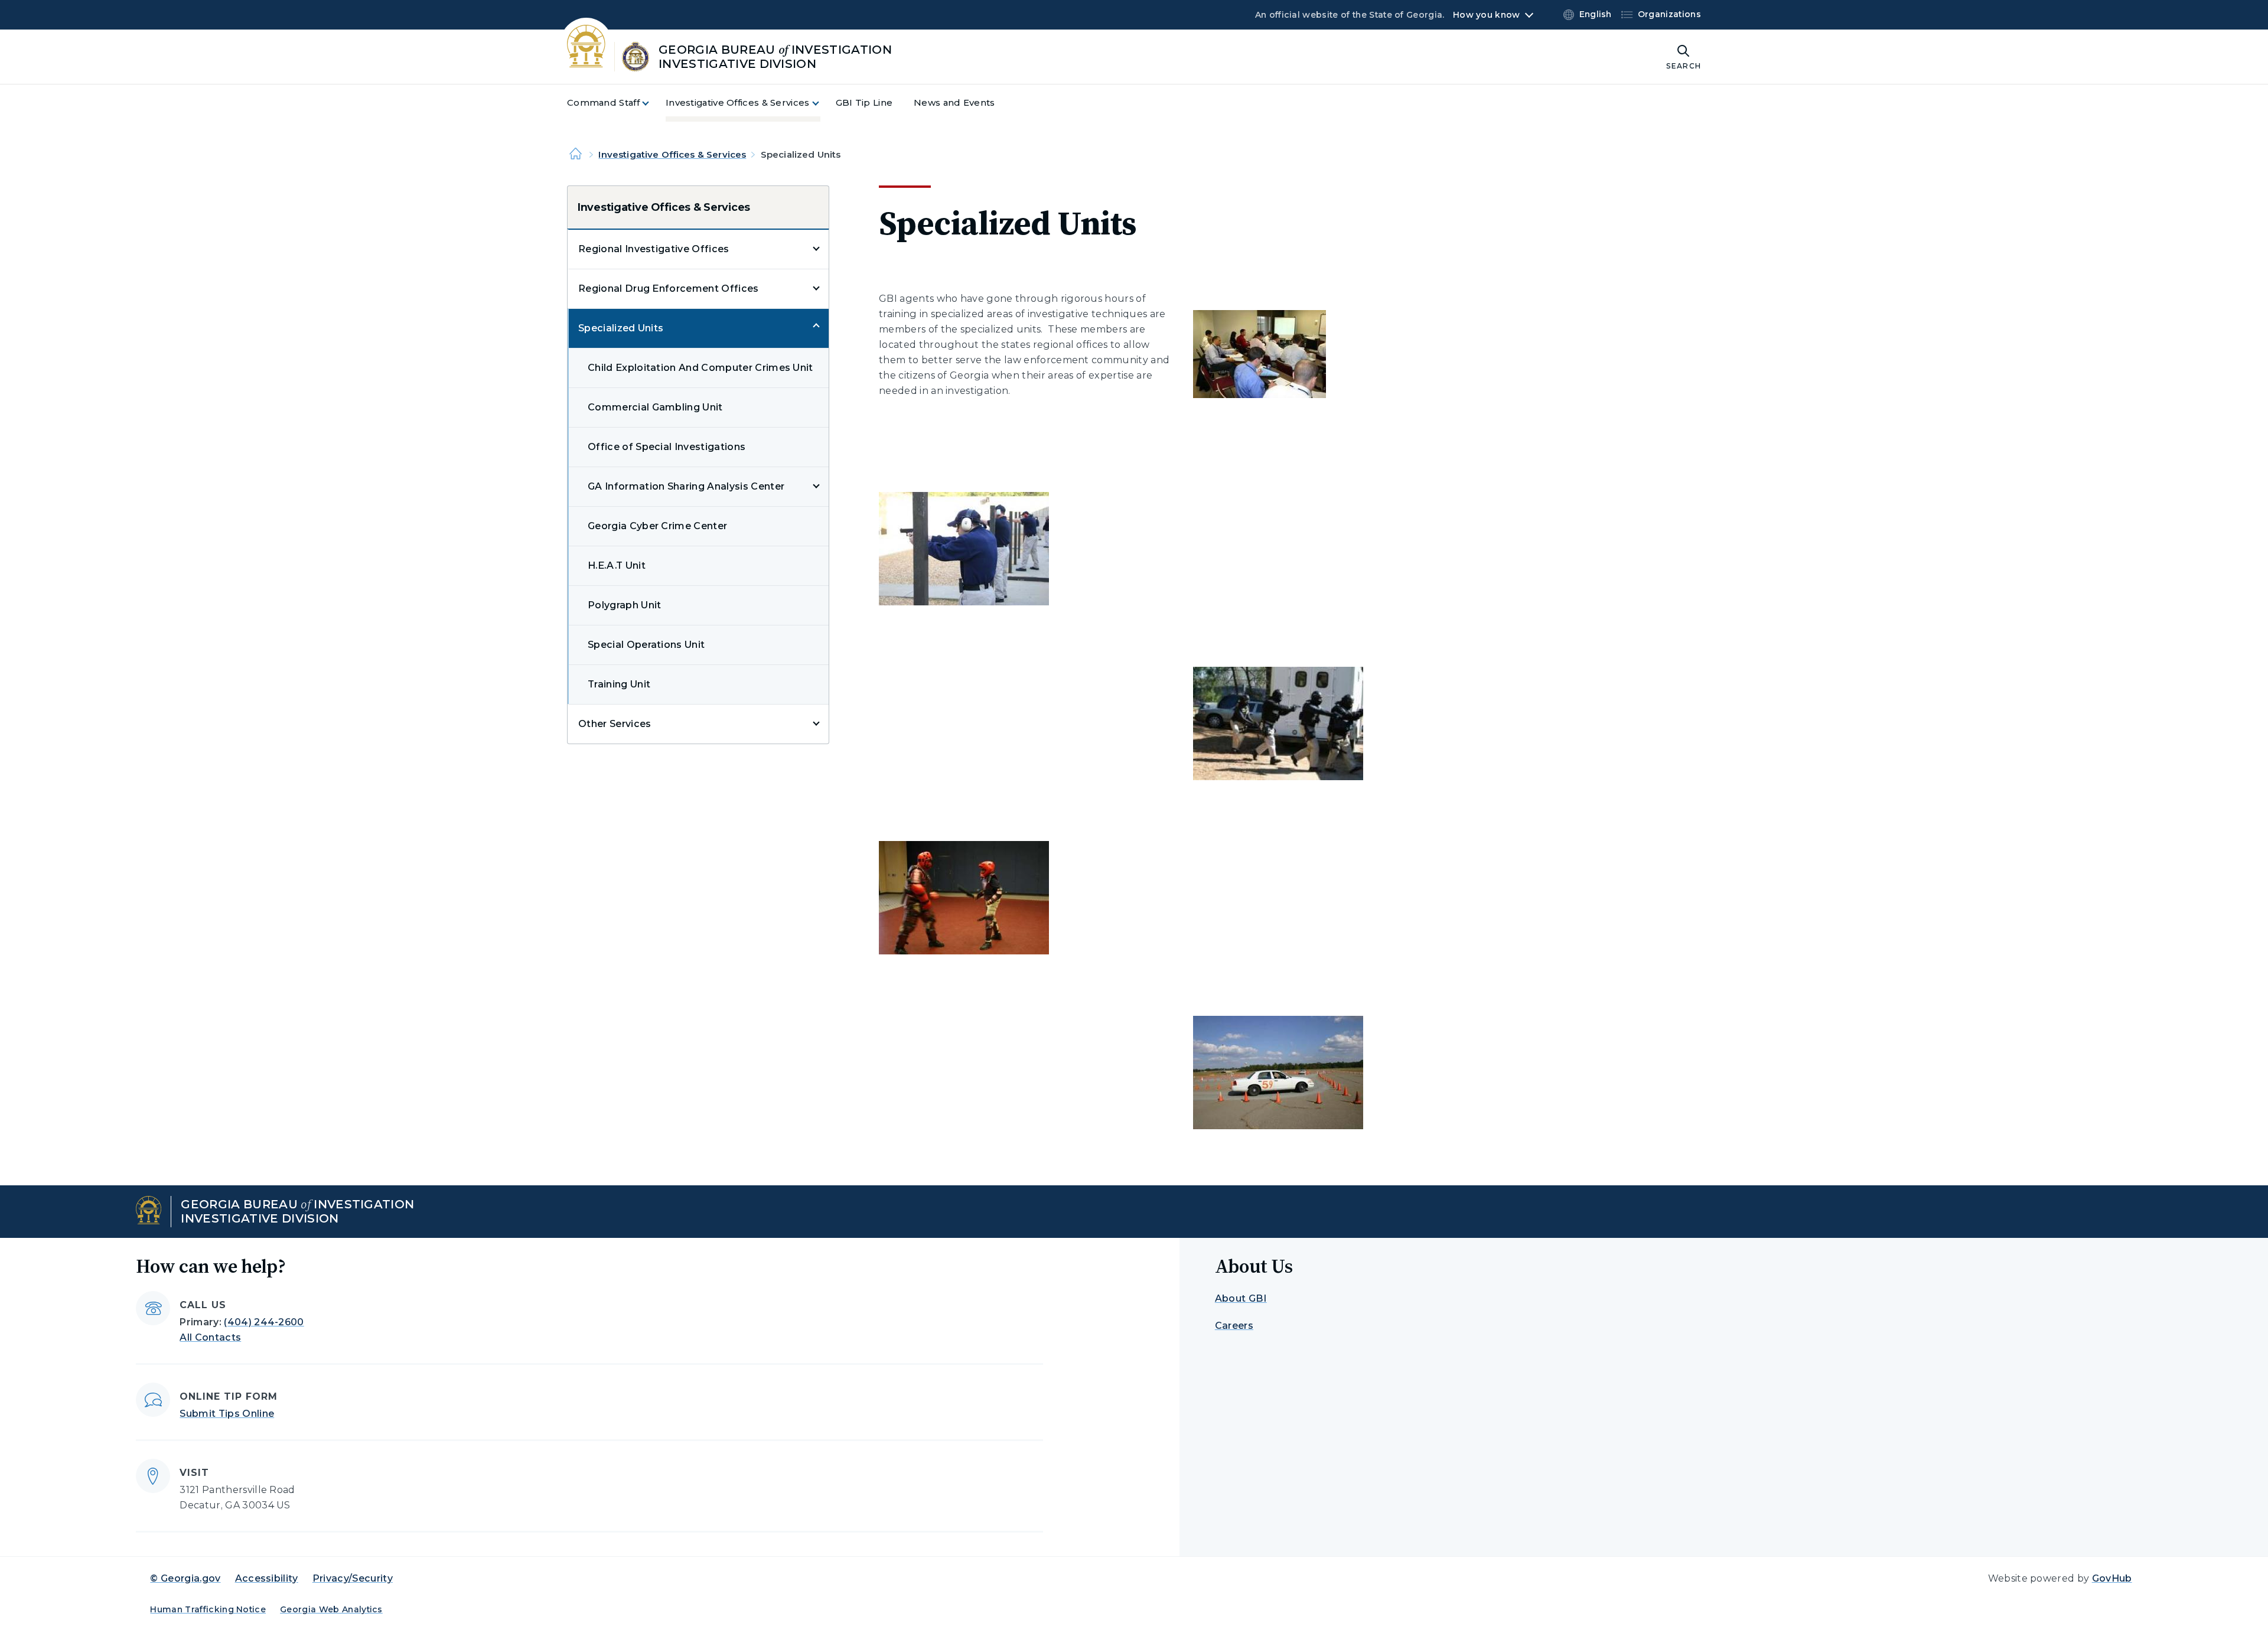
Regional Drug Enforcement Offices (669, 289)
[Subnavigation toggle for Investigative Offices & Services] (823, 103)
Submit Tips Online (227, 1414)
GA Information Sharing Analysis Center (686, 486)
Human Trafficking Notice (208, 1609)
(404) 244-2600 (264, 1322)
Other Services (615, 724)
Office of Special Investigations (667, 447)
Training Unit (619, 684)
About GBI (1241, 1298)
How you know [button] (1486, 15)
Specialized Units (621, 328)
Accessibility (267, 1578)
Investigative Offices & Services (672, 154)
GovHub (2112, 1578)
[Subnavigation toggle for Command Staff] (653, 103)
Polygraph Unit (624, 605)
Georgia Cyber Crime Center (657, 526)
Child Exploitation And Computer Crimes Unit (700, 368)
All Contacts (210, 1337)
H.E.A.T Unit (617, 565)
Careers (1234, 1326)
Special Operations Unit (646, 645)
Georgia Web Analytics (331, 1609)
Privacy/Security (353, 1578)
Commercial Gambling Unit (655, 407)
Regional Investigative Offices (654, 249)
